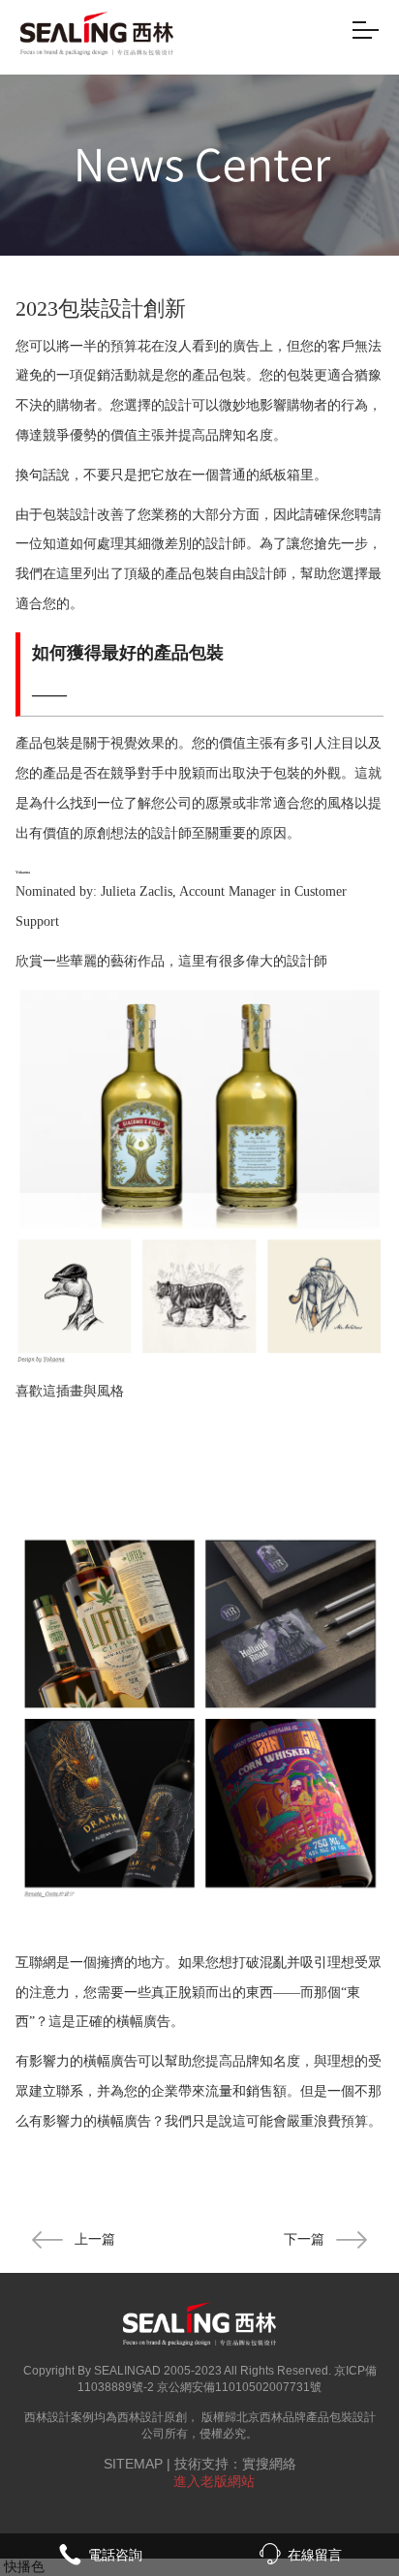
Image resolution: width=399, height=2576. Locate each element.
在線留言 (315, 2555)
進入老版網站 (214, 2481)
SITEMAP (133, 2464)
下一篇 (304, 2239)
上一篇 (95, 2239)
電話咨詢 (115, 2555)
